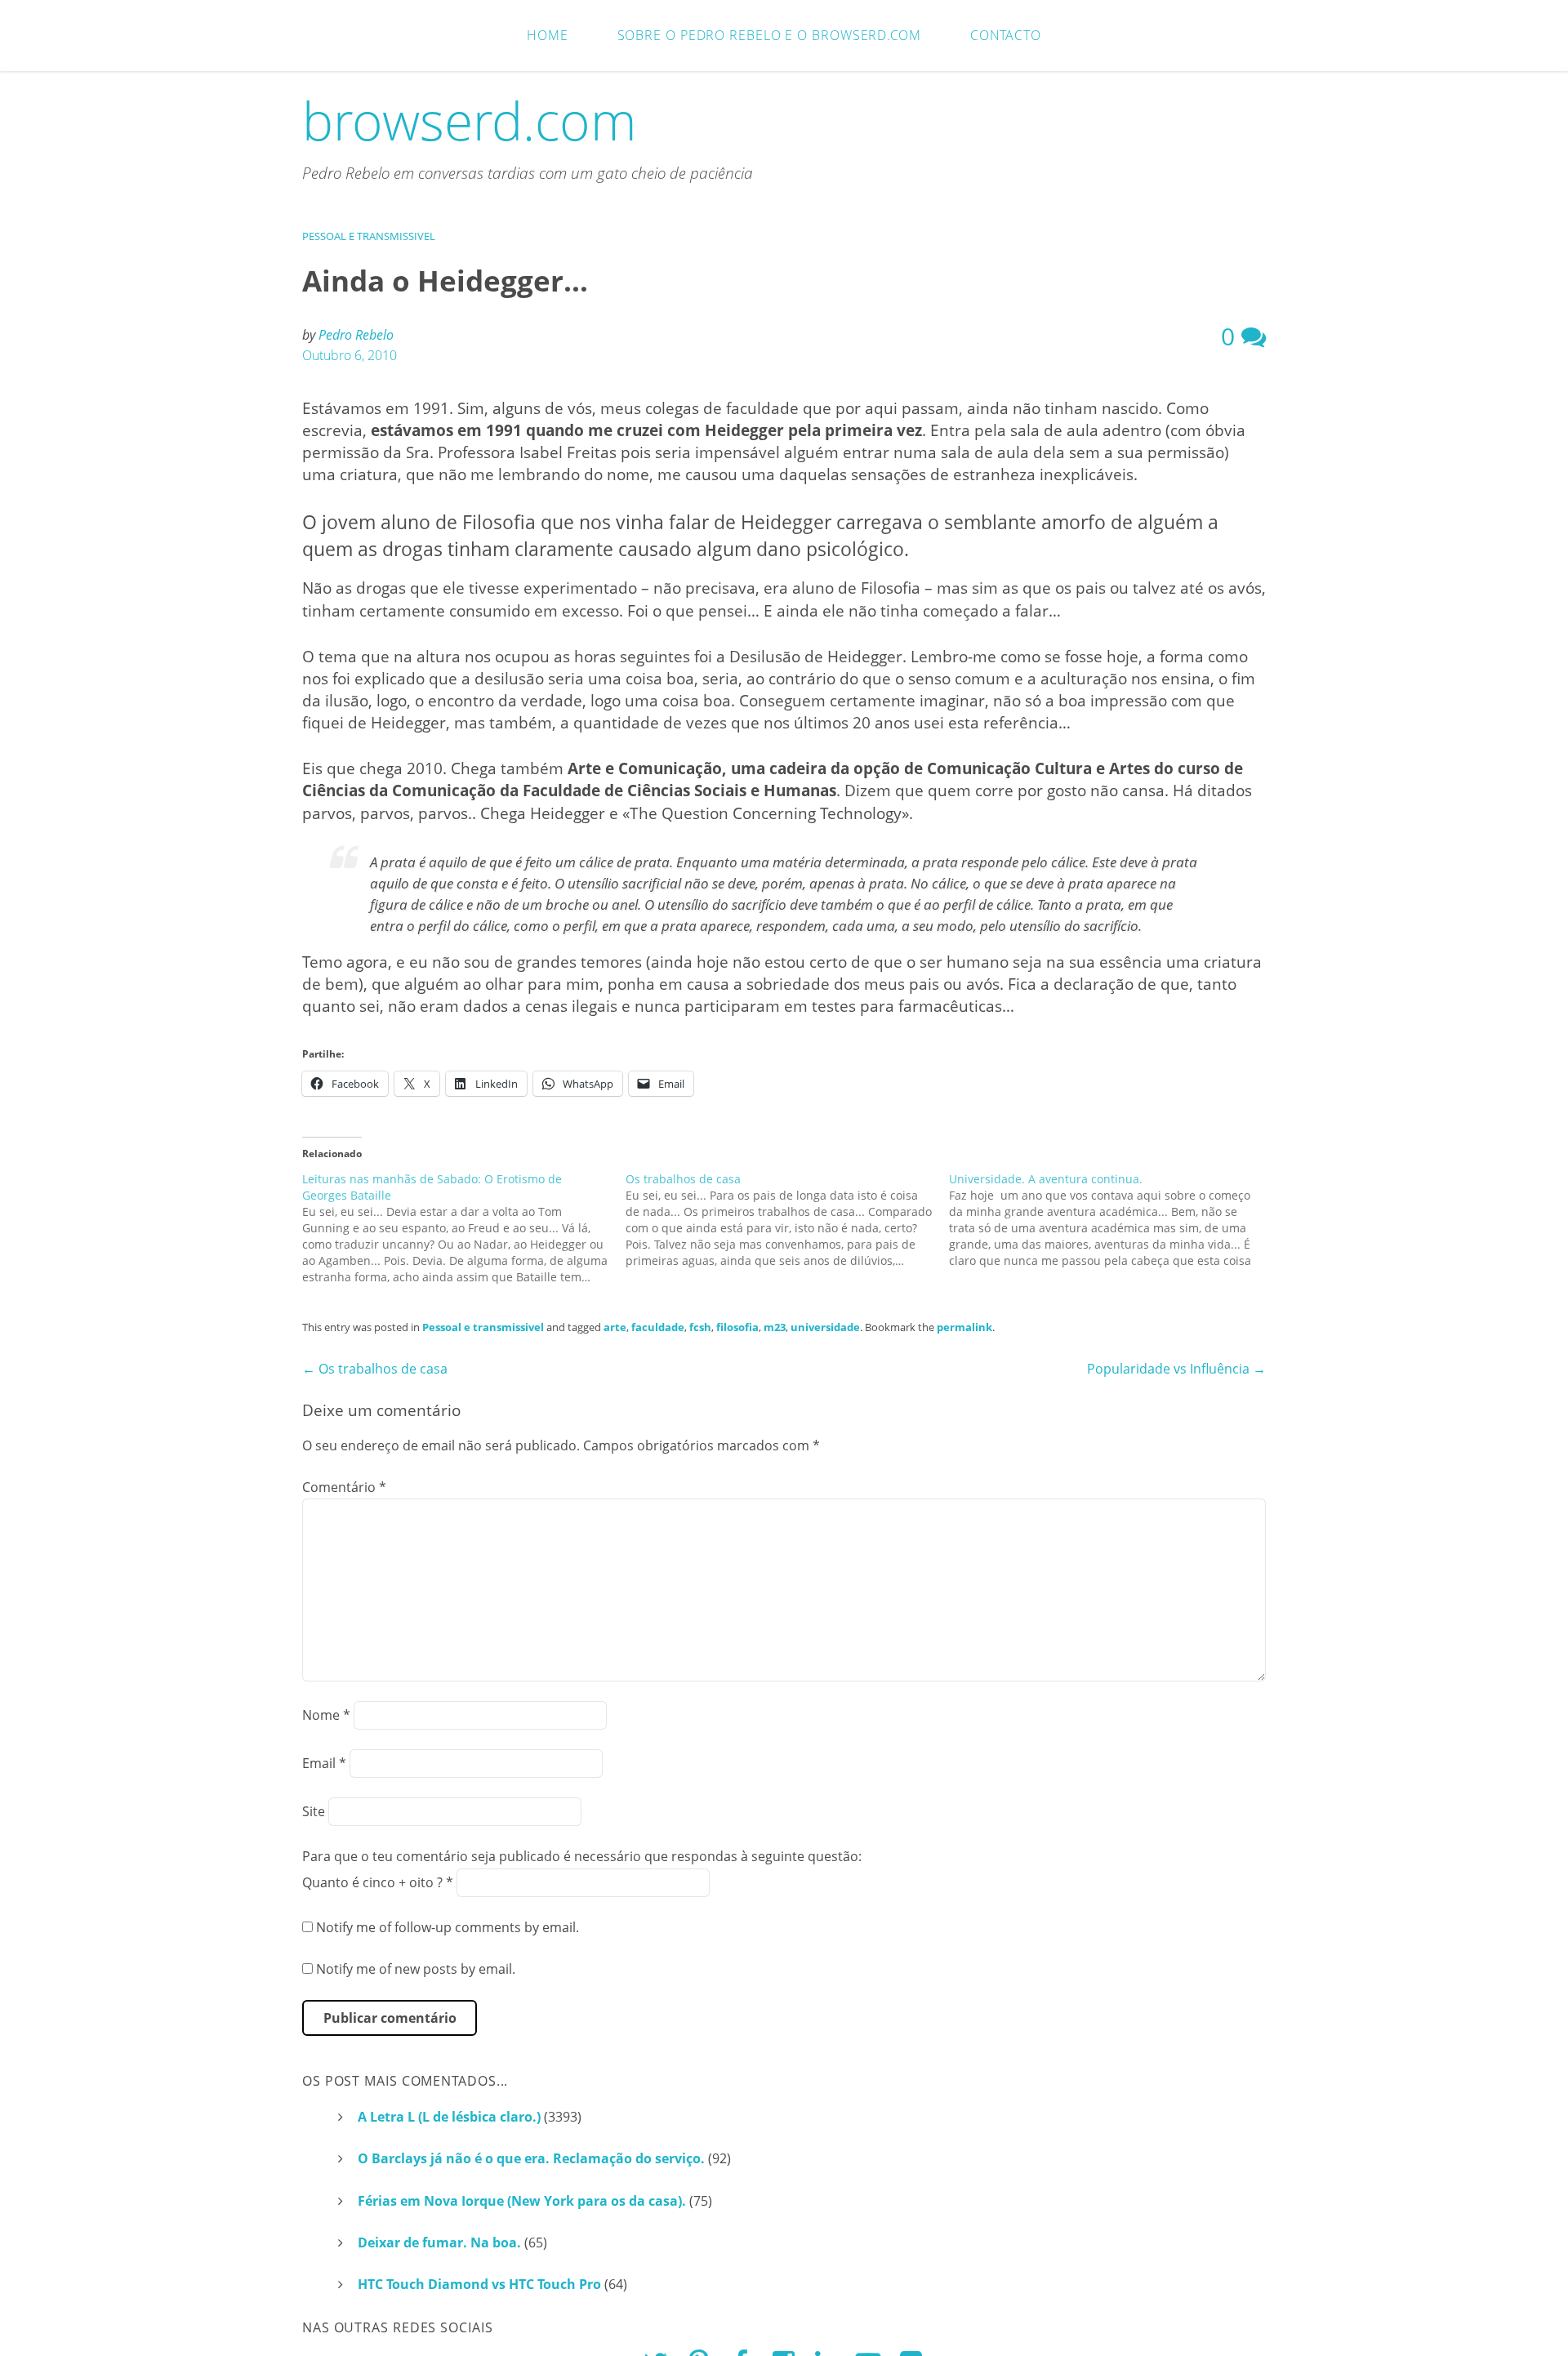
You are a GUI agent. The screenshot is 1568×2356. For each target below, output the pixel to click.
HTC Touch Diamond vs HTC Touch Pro (479, 2284)
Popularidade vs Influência (1176, 1369)
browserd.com (470, 120)
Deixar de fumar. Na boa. (439, 2242)
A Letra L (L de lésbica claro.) (449, 2117)
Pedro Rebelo (356, 335)
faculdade (658, 1327)
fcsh (700, 1327)
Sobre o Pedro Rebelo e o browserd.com (769, 35)
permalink (964, 1327)
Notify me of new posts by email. (416, 1969)
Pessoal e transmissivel (369, 236)
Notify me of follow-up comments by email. (448, 1927)
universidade (825, 1327)
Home (548, 35)
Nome (326, 1715)
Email (324, 1763)
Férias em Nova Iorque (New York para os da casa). (522, 2201)
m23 (775, 1327)
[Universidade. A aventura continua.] (1111, 1220)
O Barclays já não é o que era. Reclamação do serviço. (531, 2158)
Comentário (344, 1487)
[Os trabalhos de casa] (787, 1220)
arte (615, 1327)
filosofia (737, 1327)
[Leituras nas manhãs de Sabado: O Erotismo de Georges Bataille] (464, 1228)
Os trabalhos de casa (375, 1369)
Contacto (1006, 35)
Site (314, 1811)
